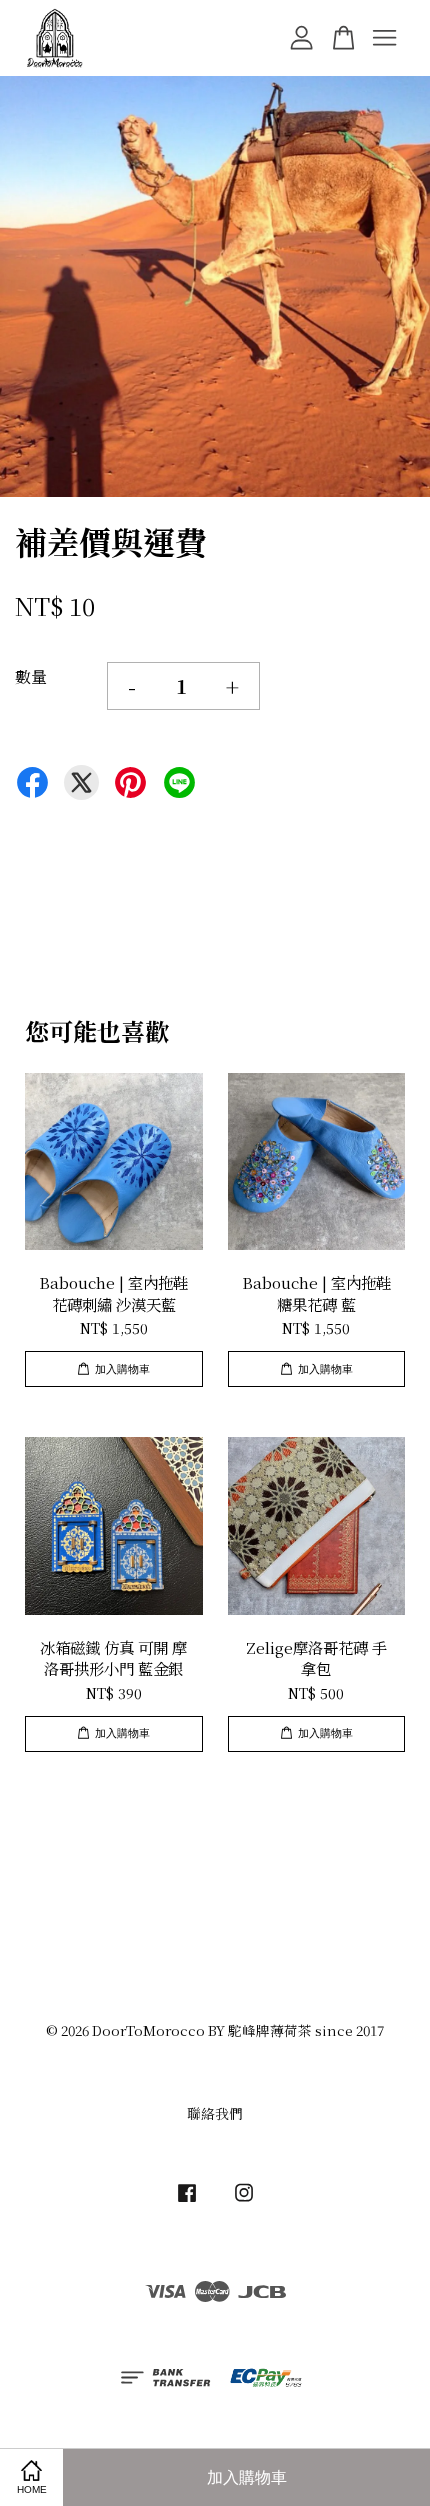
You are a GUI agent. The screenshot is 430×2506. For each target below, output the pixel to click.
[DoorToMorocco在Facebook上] (187, 2201)
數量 (31, 676)
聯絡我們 (215, 2113)
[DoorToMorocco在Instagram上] (244, 2201)
